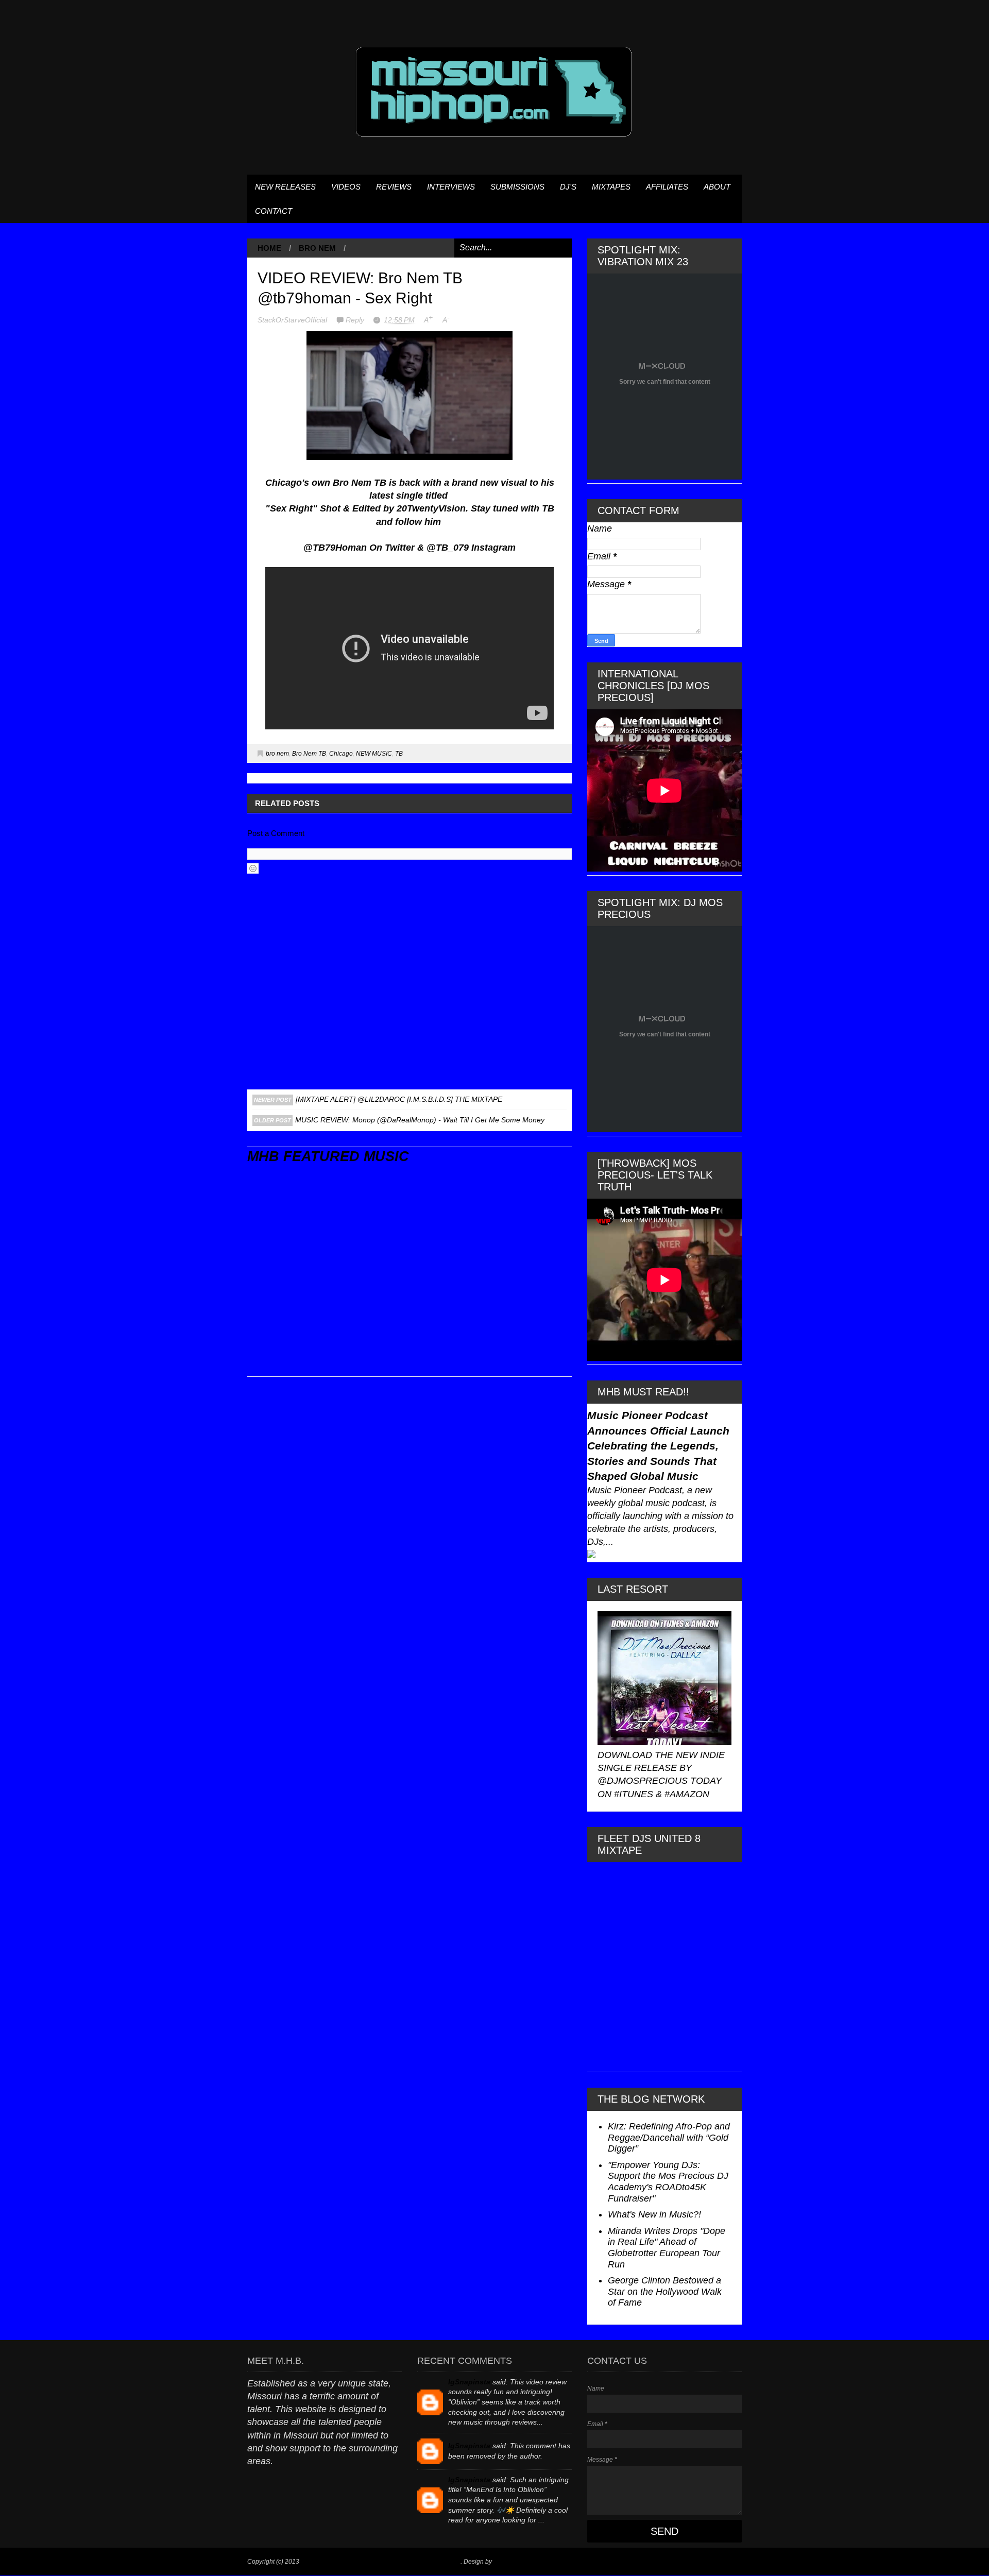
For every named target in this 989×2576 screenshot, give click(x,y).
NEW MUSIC (374, 754)
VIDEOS (346, 187)
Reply (356, 320)
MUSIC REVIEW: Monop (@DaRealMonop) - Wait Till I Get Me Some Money (420, 1120)
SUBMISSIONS (517, 187)
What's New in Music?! (654, 2214)
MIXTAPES (611, 187)
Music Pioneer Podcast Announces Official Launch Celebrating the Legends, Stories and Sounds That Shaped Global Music (658, 1446)
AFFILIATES (667, 187)
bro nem (317, 248)
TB (399, 754)
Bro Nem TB (309, 754)
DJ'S (568, 187)
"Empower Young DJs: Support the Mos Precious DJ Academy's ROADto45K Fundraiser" (668, 2182)
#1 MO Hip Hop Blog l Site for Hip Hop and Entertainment (381, 2562)
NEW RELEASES (285, 187)
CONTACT (274, 211)
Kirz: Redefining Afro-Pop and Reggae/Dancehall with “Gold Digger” (669, 2137)
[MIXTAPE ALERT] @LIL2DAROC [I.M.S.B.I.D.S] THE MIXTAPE (399, 1099)
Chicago (341, 754)
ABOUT (717, 187)
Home (269, 248)
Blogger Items (513, 2562)
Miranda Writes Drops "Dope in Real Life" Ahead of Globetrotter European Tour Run (667, 2248)
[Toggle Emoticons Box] (253, 868)
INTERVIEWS (451, 187)
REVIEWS (394, 187)
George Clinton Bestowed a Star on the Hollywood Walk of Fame (665, 2291)
